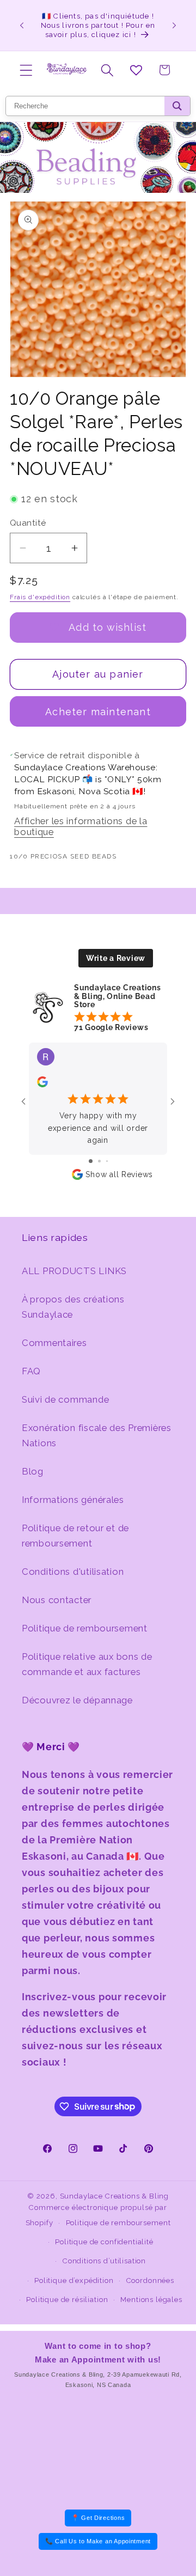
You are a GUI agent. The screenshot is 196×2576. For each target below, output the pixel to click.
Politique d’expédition (74, 2280)
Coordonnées (150, 2280)
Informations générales (73, 1500)
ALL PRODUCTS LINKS (74, 1271)
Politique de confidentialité (104, 2242)
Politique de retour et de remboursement (75, 1536)
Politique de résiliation (67, 2300)
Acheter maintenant (98, 712)
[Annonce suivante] (174, 25)
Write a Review (116, 958)
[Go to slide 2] (99, 1161)
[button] (26, 70)
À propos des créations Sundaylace (73, 1307)
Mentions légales (151, 2300)
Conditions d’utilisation (104, 2261)
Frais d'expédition (40, 597)
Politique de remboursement (85, 1628)
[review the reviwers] (42, 1085)
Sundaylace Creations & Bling (115, 2196)
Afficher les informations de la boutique (81, 826)
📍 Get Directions (98, 2518)
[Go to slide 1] (91, 1161)
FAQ (31, 1371)
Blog (33, 1471)
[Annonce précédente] (22, 25)
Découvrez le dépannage (77, 1700)
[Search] (177, 106)
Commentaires (54, 1343)
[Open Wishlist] (136, 70)
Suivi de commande (65, 1399)
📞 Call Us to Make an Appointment (98, 2541)
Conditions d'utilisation (73, 1572)
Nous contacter (57, 1600)
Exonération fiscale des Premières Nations (97, 1435)
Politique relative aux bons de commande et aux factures (87, 1664)
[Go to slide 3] (107, 1161)
